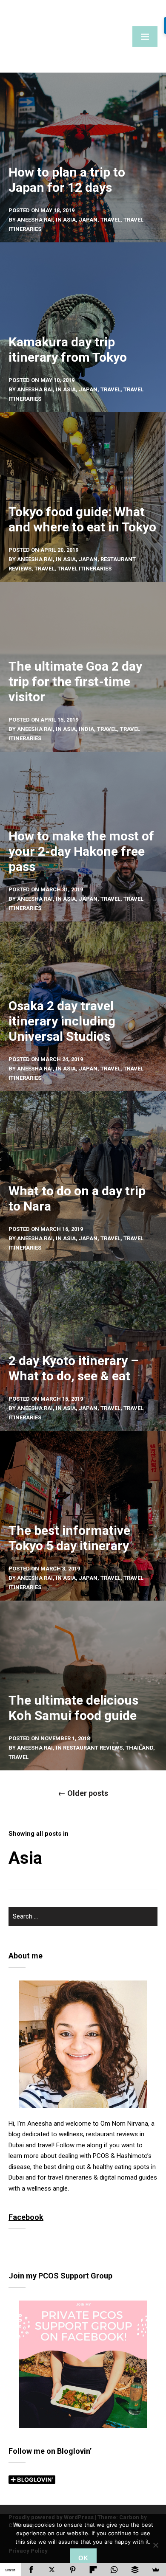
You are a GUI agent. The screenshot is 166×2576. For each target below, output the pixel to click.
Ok (83, 2558)
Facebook (26, 2217)
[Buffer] (135, 2570)
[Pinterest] (73, 2570)
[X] (52, 2570)
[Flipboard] (93, 2570)
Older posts (83, 1793)
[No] (155, 2545)
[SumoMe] (156, 2570)
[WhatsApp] (114, 2570)
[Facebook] (31, 2570)
